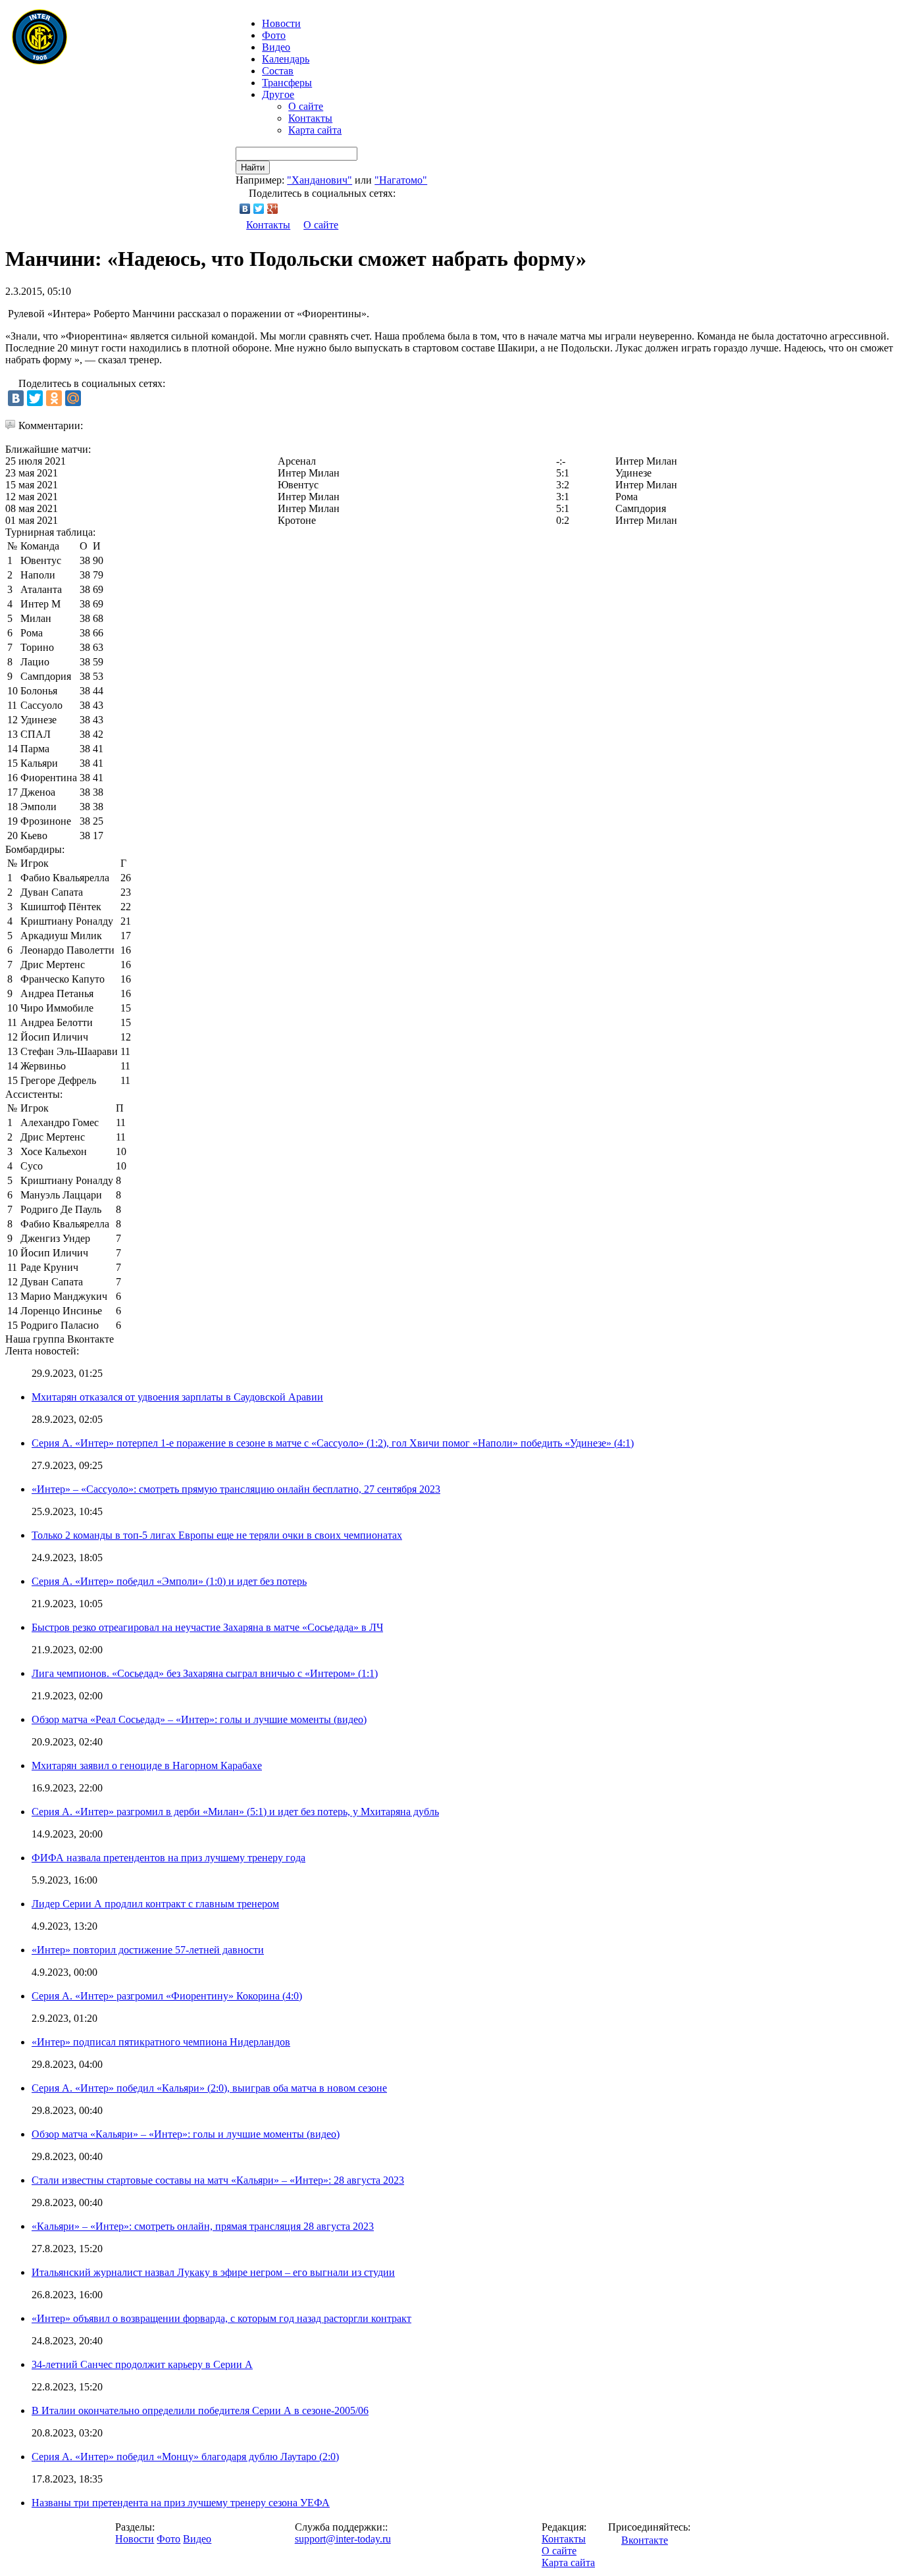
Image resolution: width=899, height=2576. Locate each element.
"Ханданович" (320, 180)
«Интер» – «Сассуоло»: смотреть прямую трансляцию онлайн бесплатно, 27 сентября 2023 (236, 1489)
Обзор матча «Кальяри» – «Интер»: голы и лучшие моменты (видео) (186, 2134)
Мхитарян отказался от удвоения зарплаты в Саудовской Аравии (177, 1397)
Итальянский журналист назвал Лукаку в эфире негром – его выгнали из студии (213, 2272)
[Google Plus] (273, 209)
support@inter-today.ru (343, 2539)
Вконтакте (645, 2540)
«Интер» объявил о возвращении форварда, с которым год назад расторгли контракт (221, 2318)
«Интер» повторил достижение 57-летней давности (148, 1950)
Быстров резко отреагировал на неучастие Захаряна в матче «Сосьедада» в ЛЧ (207, 1627)
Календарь (286, 59)
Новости (135, 2539)
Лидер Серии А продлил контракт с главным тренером (155, 1904)
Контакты (310, 118)
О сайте (306, 106)
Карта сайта (315, 130)
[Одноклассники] (54, 398)
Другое (278, 94)
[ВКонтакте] (245, 209)
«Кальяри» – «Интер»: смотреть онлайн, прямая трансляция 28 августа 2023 (203, 2226)
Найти (253, 167)
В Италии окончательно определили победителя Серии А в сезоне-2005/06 (200, 2410)
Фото (274, 35)
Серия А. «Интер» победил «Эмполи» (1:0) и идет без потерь (169, 1581)
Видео (276, 47)
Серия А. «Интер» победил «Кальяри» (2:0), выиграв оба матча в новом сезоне (209, 2088)
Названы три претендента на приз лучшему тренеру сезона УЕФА (181, 2503)
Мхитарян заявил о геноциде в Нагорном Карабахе (147, 1765)
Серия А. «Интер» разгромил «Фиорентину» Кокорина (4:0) (167, 1996)
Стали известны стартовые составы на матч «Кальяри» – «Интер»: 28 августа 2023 (218, 2180)
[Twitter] (259, 209)
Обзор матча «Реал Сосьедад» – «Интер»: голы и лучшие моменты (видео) (199, 1719)
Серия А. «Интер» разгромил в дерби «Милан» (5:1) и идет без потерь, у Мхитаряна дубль (235, 1812)
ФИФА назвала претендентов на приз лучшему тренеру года (168, 1858)
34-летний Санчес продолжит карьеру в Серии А (142, 2364)
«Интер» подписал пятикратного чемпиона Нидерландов (161, 2042)
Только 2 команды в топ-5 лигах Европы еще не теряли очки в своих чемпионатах (217, 1535)
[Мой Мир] (73, 398)
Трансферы (287, 83)
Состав (278, 71)
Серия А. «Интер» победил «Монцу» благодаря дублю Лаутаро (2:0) (185, 2457)
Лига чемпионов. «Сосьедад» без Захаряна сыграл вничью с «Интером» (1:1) (205, 1673)
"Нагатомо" (401, 180)
